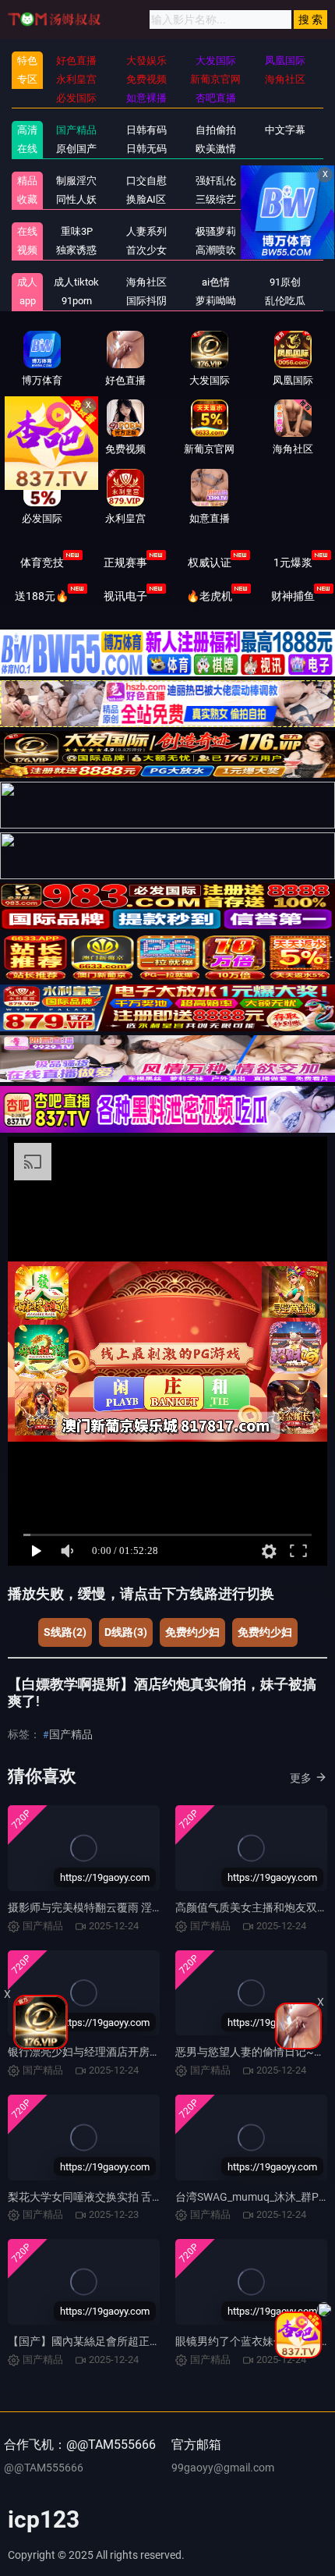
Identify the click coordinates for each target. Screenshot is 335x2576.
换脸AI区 (146, 199)
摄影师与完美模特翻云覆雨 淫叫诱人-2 (101, 1907)
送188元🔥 (42, 596)
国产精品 (76, 130)
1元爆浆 (293, 562)
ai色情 (216, 282)
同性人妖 (76, 199)
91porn (77, 301)
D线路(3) (126, 1632)
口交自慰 (146, 181)
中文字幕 (285, 130)
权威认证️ (210, 562)
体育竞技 (42, 562)
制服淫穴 (76, 181)
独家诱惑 (76, 250)
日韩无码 (146, 149)
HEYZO (286, 231)
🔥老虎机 (209, 596)
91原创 (285, 282)
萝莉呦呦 (216, 301)
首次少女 (146, 250)
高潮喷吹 (216, 250)
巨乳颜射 (285, 250)
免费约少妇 (192, 1632)
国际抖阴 (146, 301)
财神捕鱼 (293, 596)
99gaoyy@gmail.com (223, 2468)
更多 (301, 1778)
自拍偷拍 (216, 130)
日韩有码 (146, 130)
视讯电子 (125, 596)
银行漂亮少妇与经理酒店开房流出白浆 (100, 2052)
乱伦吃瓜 (285, 301)
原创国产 (76, 149)
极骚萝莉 (216, 231)
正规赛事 (125, 562)
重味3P (77, 231)
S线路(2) (65, 1632)
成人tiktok (76, 282)
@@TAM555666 (44, 2468)
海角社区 (146, 282)
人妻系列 (146, 231)
